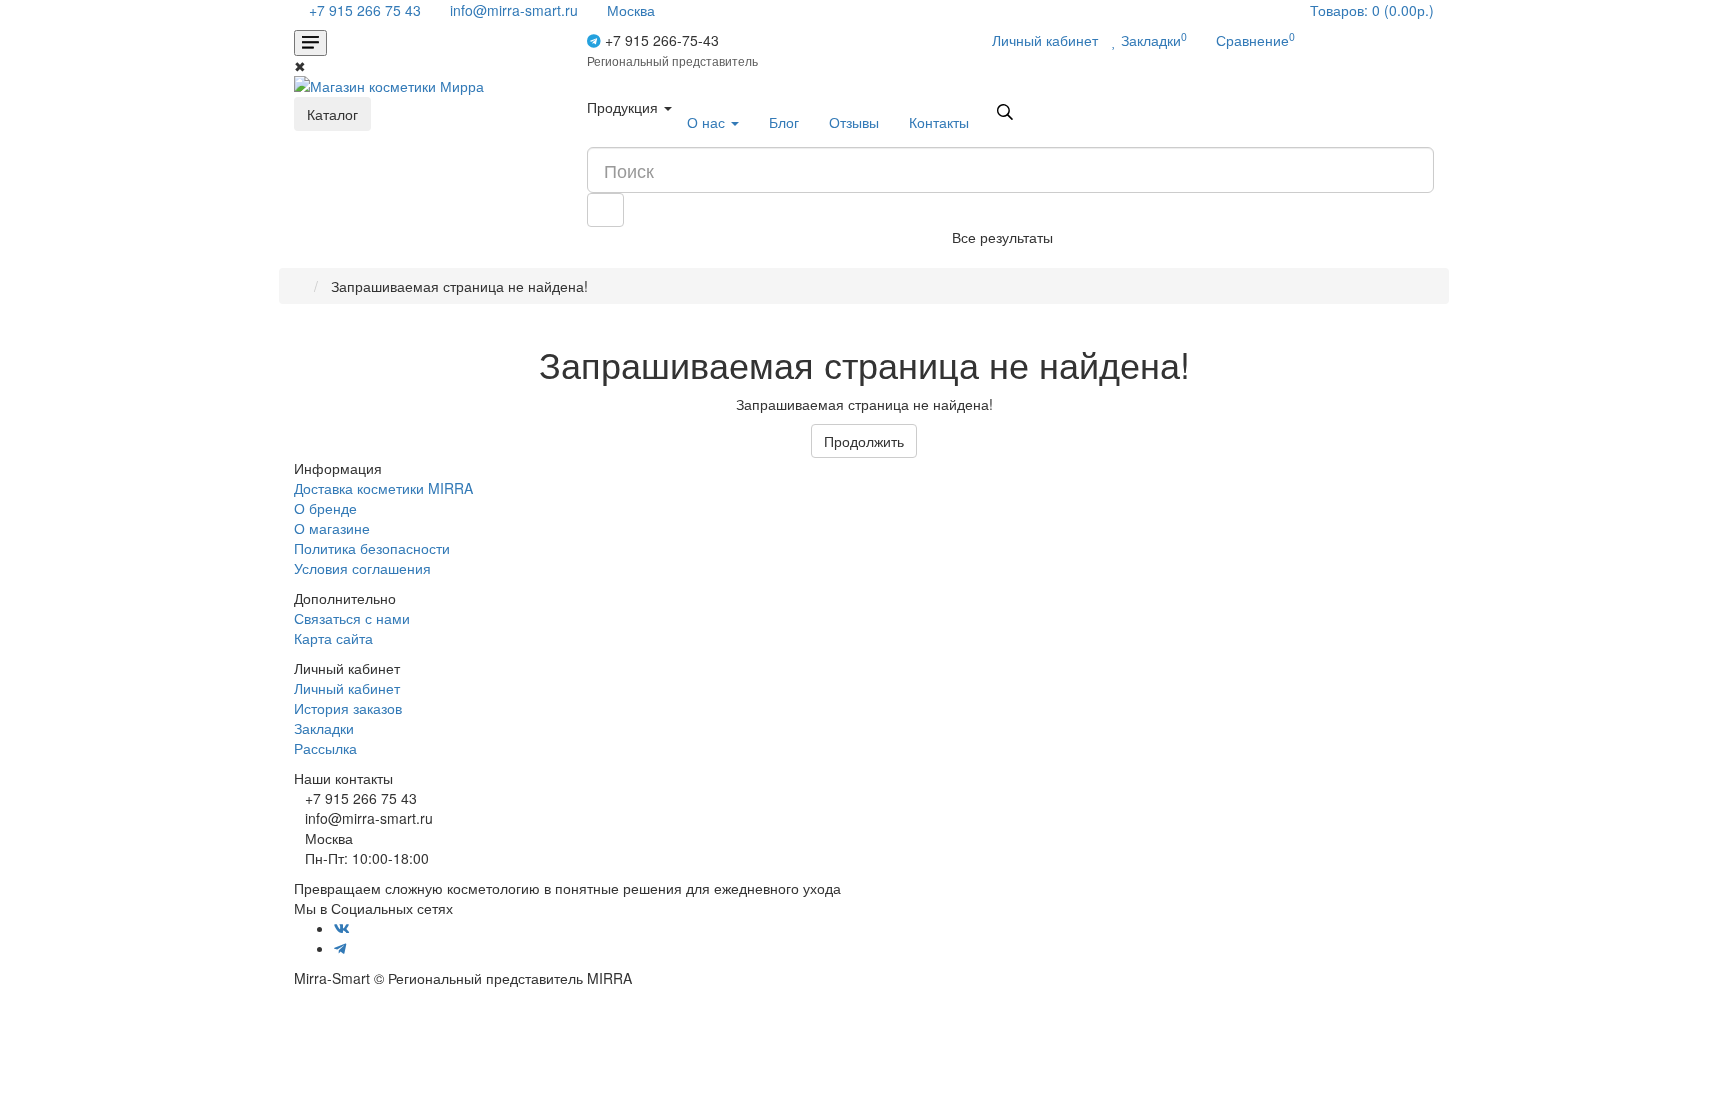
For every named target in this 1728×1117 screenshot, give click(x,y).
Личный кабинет (347, 688)
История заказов (348, 708)
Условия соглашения (362, 568)
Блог (784, 122)
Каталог (332, 114)
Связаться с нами (352, 618)
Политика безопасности (372, 548)
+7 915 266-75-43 (672, 49)
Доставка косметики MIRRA (383, 488)
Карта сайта (333, 638)
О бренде (325, 508)
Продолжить (864, 441)
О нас (708, 122)
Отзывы (854, 122)
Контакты (939, 122)
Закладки (324, 728)
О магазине (332, 528)
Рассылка (325, 748)
